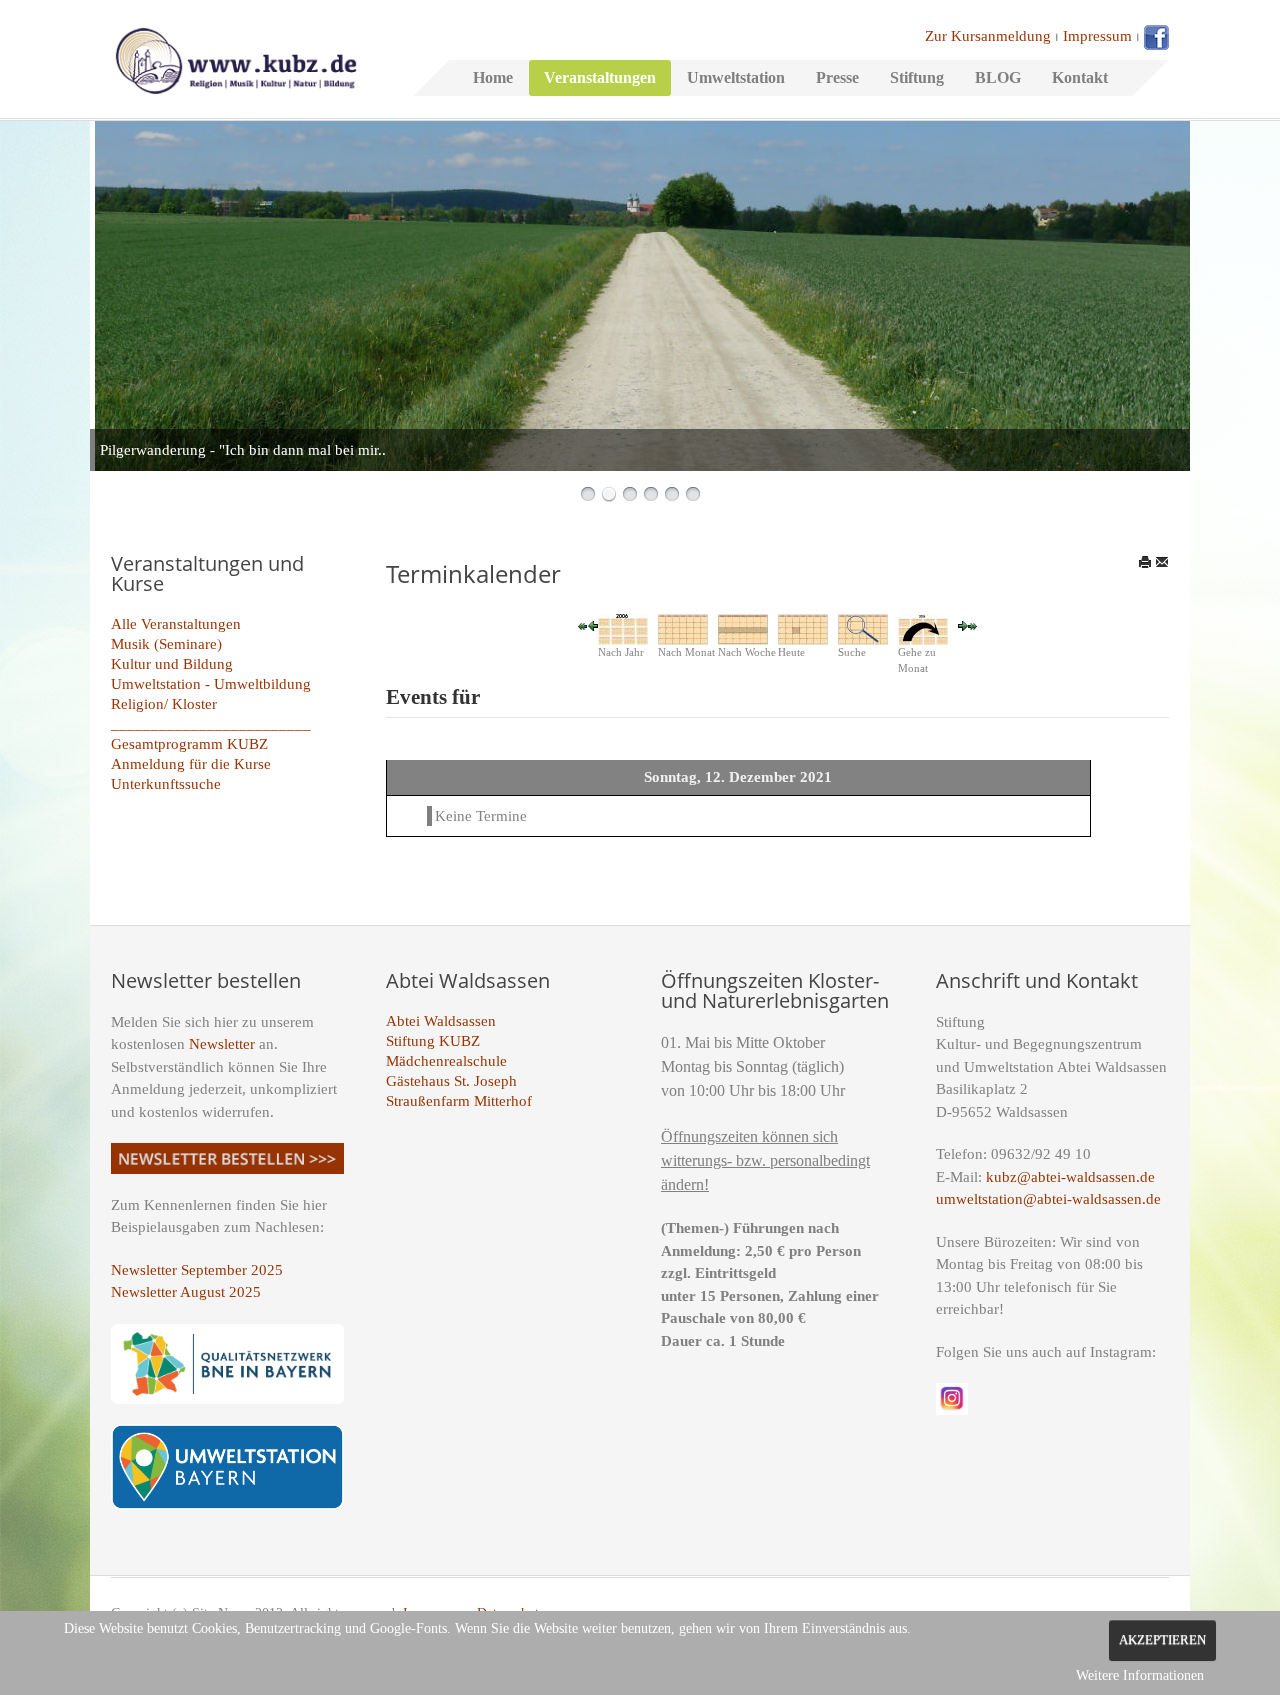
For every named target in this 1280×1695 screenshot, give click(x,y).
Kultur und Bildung (172, 664)
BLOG (998, 77)
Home (493, 77)
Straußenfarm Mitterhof (459, 1101)
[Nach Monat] (683, 628)
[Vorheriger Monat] (583, 625)
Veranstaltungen (600, 77)
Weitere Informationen (1140, 1675)
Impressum (1097, 36)
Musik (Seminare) (166, 644)
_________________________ (211, 724)
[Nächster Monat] (973, 625)
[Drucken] (1145, 562)
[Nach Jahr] (623, 628)
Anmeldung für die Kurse (191, 764)
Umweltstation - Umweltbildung (211, 684)
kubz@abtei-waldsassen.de (1070, 1177)
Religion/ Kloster (164, 704)
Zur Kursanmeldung (988, 36)
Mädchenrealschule (446, 1061)
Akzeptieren (1162, 1640)
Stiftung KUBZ (433, 1041)
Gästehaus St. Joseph (451, 1081)
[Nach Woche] (743, 628)
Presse (837, 77)
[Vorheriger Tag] (593, 625)
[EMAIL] (1162, 562)
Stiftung (917, 77)
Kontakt (1080, 77)
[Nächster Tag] (963, 625)
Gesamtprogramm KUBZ (189, 744)
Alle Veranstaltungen (176, 624)
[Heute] (803, 628)
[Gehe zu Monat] (923, 628)
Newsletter (222, 1044)
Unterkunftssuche (166, 784)
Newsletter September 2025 (197, 1270)
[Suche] (863, 628)
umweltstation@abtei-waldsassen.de (1048, 1199)
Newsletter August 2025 (186, 1292)
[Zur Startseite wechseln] (236, 59)
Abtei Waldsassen (441, 1021)
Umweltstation (736, 77)
